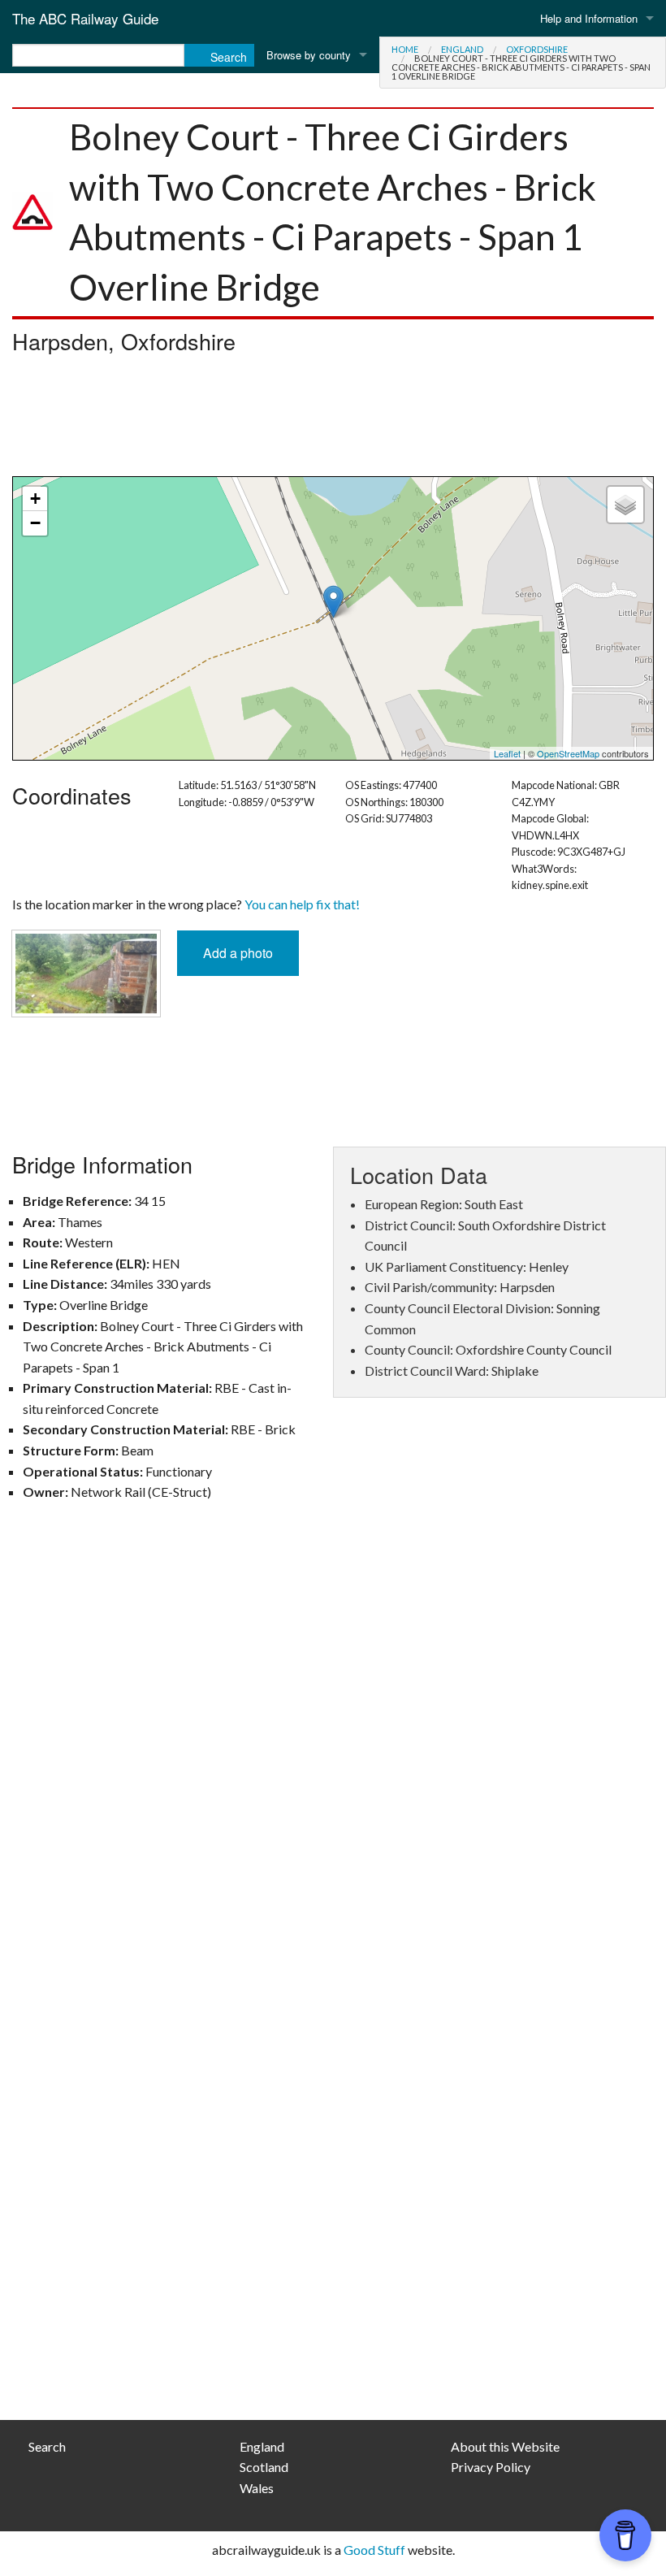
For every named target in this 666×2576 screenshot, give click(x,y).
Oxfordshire (537, 49)
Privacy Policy (491, 2467)
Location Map (331, 618)
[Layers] (625, 505)
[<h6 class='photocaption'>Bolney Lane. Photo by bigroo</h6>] (86, 971)
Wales (257, 2488)
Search (47, 2446)
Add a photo (238, 953)
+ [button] (35, 499)
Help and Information (589, 18)
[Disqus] (333, 1752)
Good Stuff (374, 2550)
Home (405, 49)
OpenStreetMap (568, 753)
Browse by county (309, 55)
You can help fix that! (302, 904)
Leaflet (507, 753)
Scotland (264, 2467)
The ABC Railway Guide (85, 18)
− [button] (35, 523)
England (462, 49)
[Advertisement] (333, 419)
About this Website (505, 2446)
